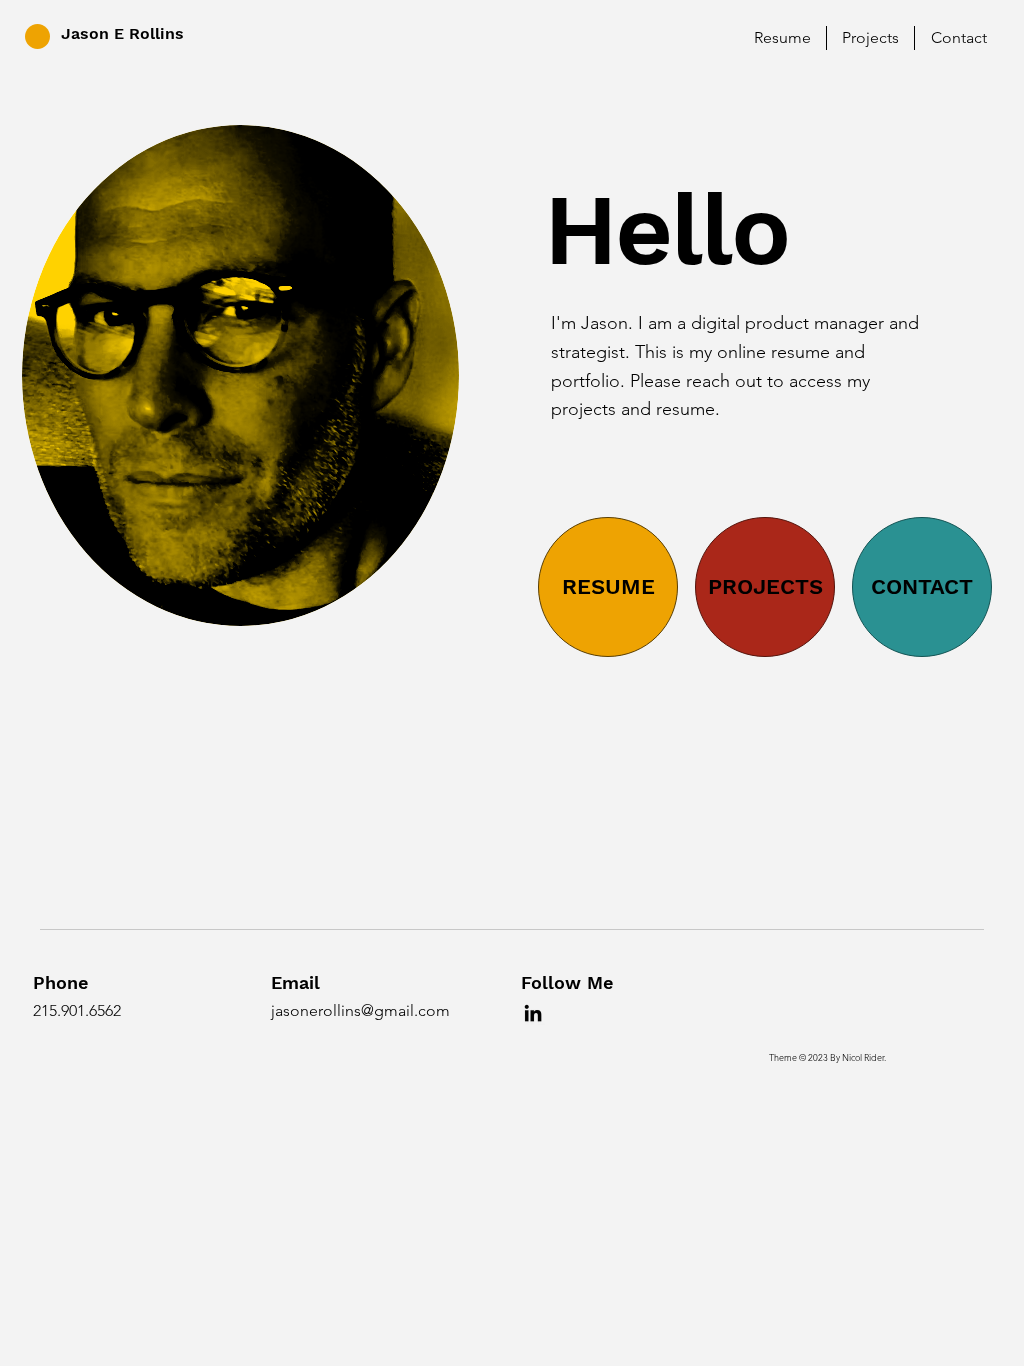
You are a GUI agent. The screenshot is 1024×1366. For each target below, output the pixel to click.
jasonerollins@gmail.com (360, 1010)
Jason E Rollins (122, 33)
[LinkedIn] (533, 1013)
